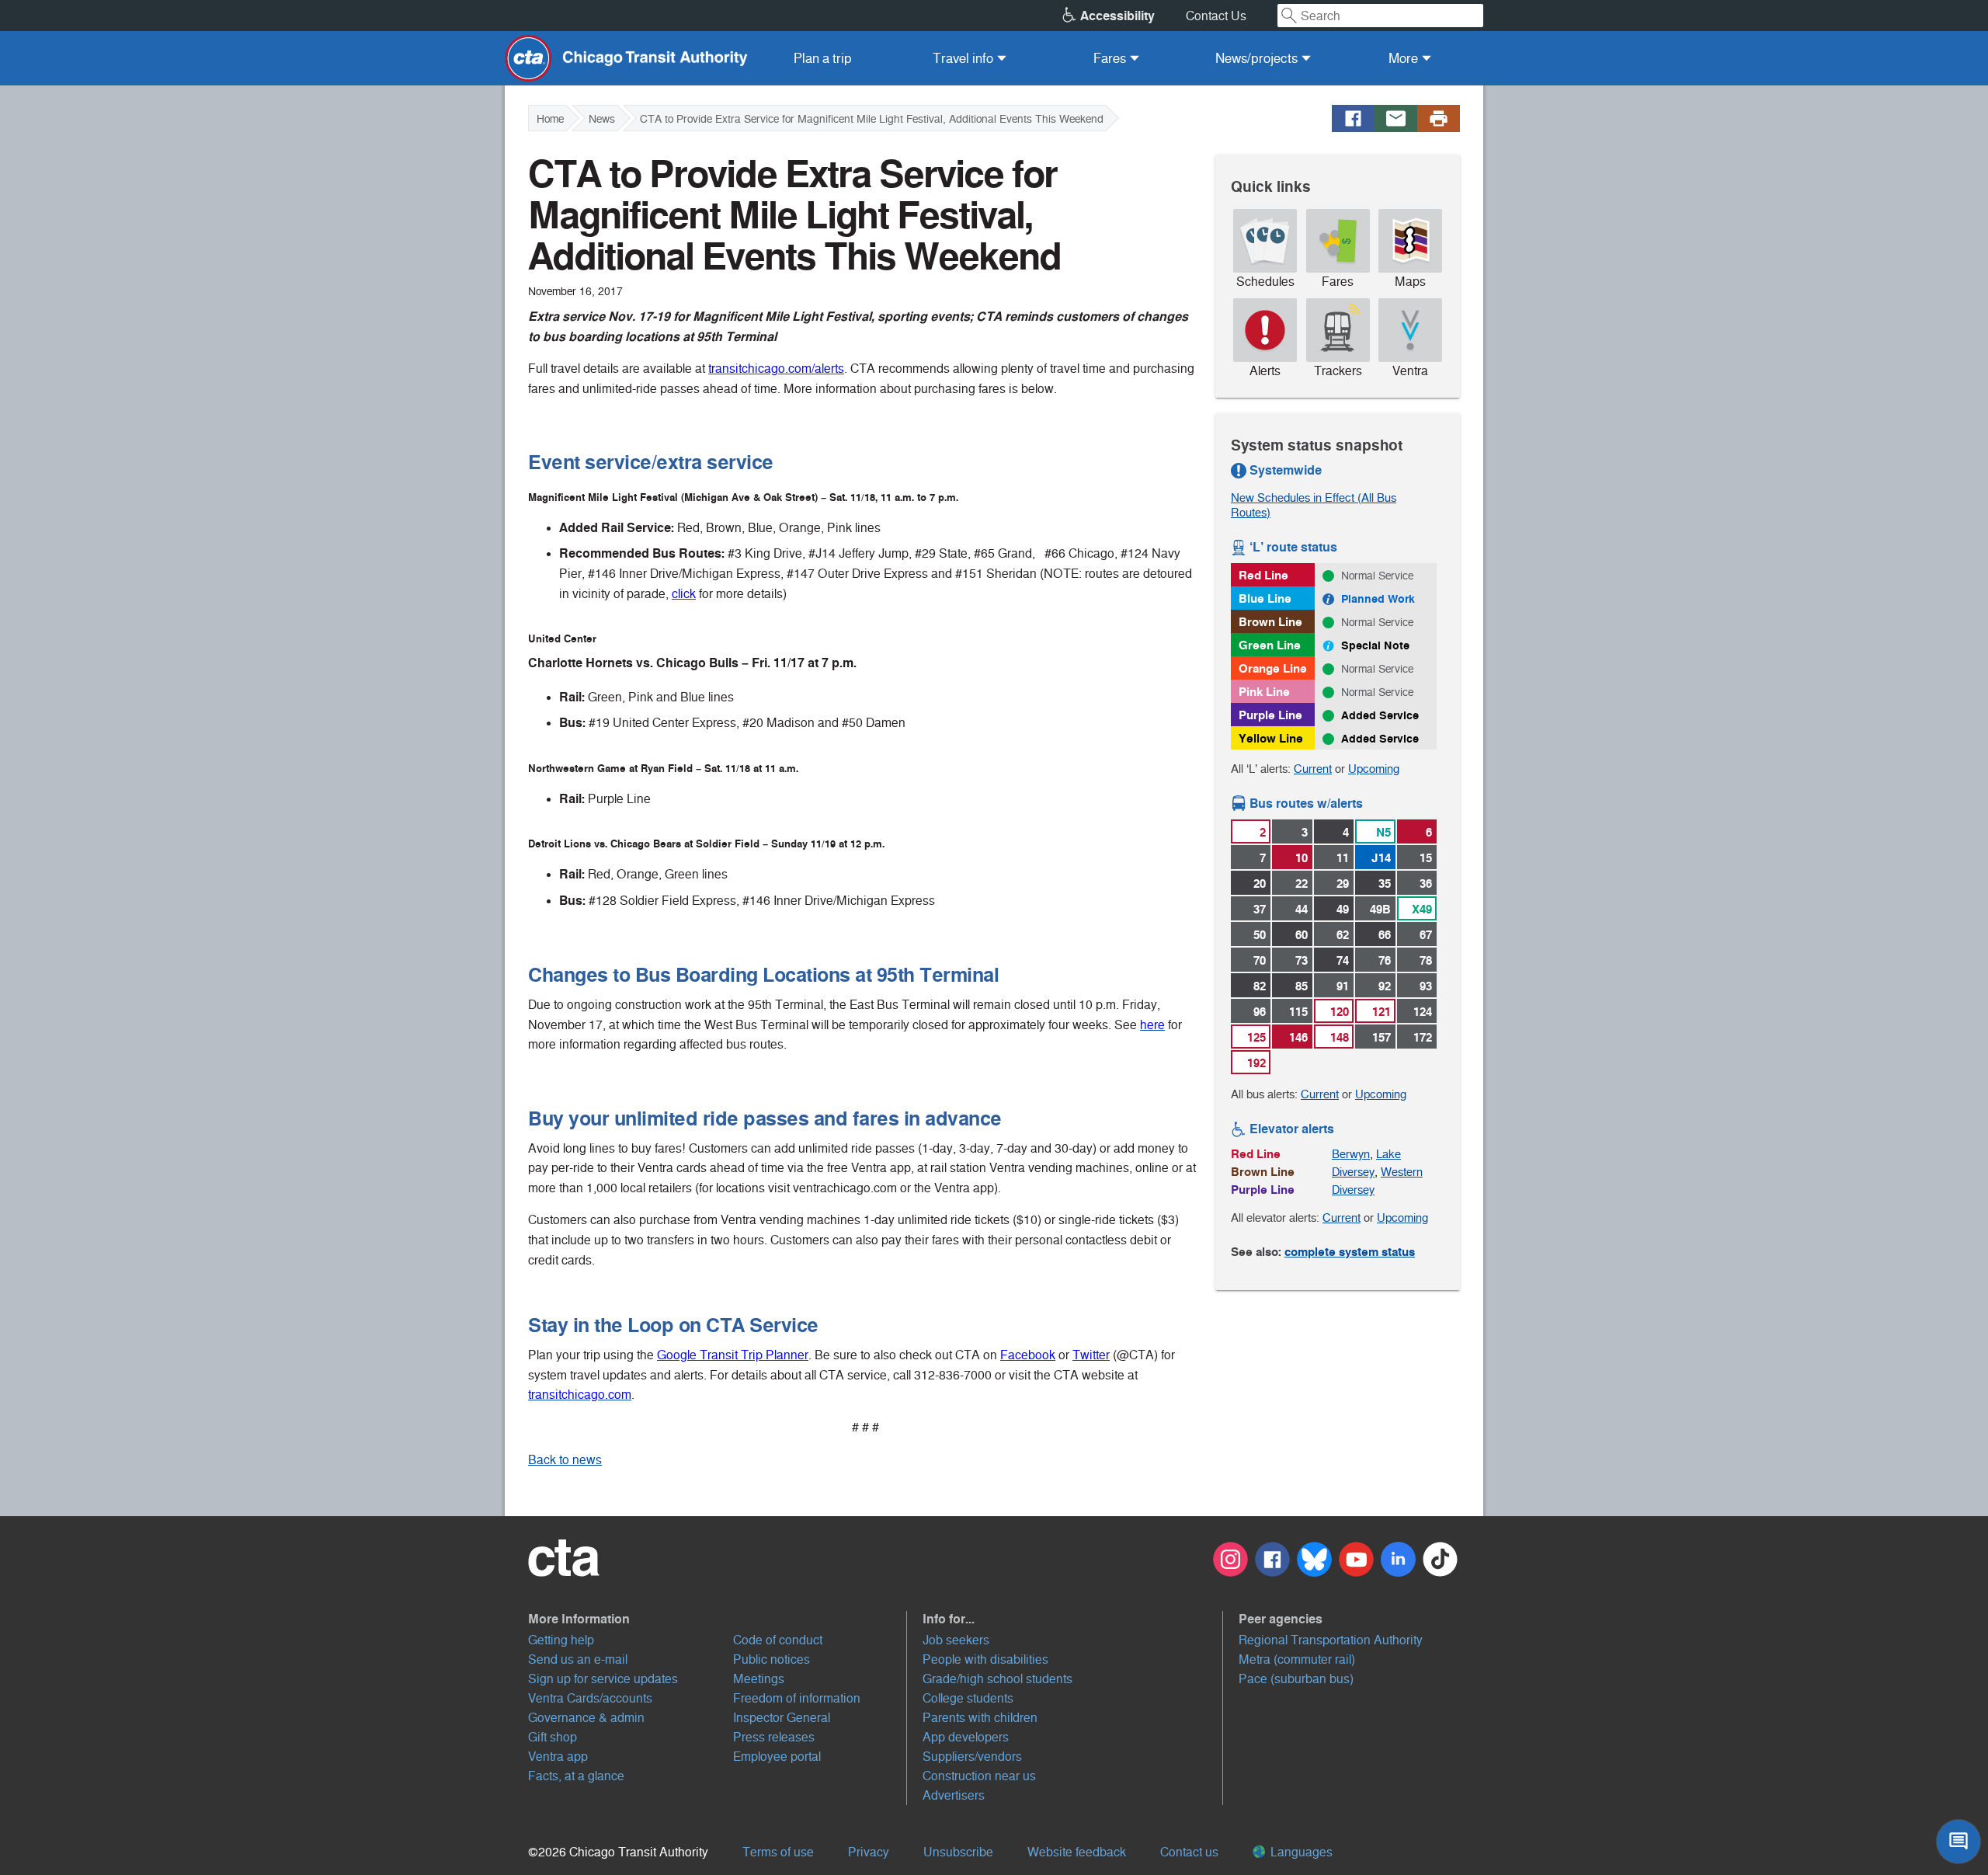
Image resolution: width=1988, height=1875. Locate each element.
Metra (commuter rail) (1297, 1659)
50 (1260, 935)
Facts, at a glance (576, 1776)
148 (1340, 1037)
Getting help (561, 1640)
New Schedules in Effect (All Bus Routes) (1314, 505)
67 (1426, 935)
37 (1260, 909)
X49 (1422, 909)
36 (1426, 884)
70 (1260, 960)
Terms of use (778, 1852)
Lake (1388, 1154)
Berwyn (1351, 1154)
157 (1382, 1037)
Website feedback (1077, 1852)
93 (1426, 986)
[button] (718, 1619)
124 (1423, 1012)
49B (1380, 909)
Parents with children (980, 1718)
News (602, 119)
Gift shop (553, 1737)
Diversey (1353, 1172)
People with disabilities (985, 1659)
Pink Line (1264, 692)
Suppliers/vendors (972, 1757)
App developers (966, 1737)
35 (1385, 884)
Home (550, 119)
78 (1426, 960)
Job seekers (956, 1640)
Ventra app (558, 1757)
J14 (1381, 858)
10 (1302, 858)
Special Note (1375, 645)
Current (1313, 769)
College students (968, 1698)
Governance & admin (586, 1718)
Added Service (1380, 715)
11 (1343, 858)
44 (1302, 909)
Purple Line (1270, 715)
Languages (1300, 1852)
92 (1385, 986)
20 (1260, 884)
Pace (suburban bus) (1296, 1679)
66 (1385, 935)
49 (1343, 909)
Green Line (1270, 645)
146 (1298, 1037)
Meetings (759, 1679)
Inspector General (782, 1718)
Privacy (869, 1852)
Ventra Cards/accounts (590, 1698)
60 (1302, 935)
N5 (1383, 832)
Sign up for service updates (603, 1679)
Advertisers (954, 1795)
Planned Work (1378, 599)
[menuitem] (823, 58)
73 (1302, 960)
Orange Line (1273, 668)
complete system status (1350, 1252)
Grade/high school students (997, 1679)
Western (1402, 1172)
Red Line (1263, 575)
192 (1256, 1063)
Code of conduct (778, 1640)
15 (1426, 858)
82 (1260, 986)
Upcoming (1374, 769)
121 (1382, 1012)
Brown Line (1270, 622)
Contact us (1189, 1852)
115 (1298, 1012)
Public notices (772, 1659)
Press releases (774, 1737)
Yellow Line (1271, 738)
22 (1302, 884)
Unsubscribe (958, 1852)
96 (1260, 1012)
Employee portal (777, 1757)
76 (1385, 960)
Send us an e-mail (578, 1659)
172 (1423, 1037)
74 (1343, 960)
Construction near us (979, 1776)
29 (1343, 884)
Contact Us (1216, 16)
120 (1340, 1012)
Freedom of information (797, 1698)
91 (1343, 986)
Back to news (565, 1460)
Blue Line (1265, 598)
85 (1302, 986)
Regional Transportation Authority (1331, 1640)
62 (1343, 935)
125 (1256, 1037)
